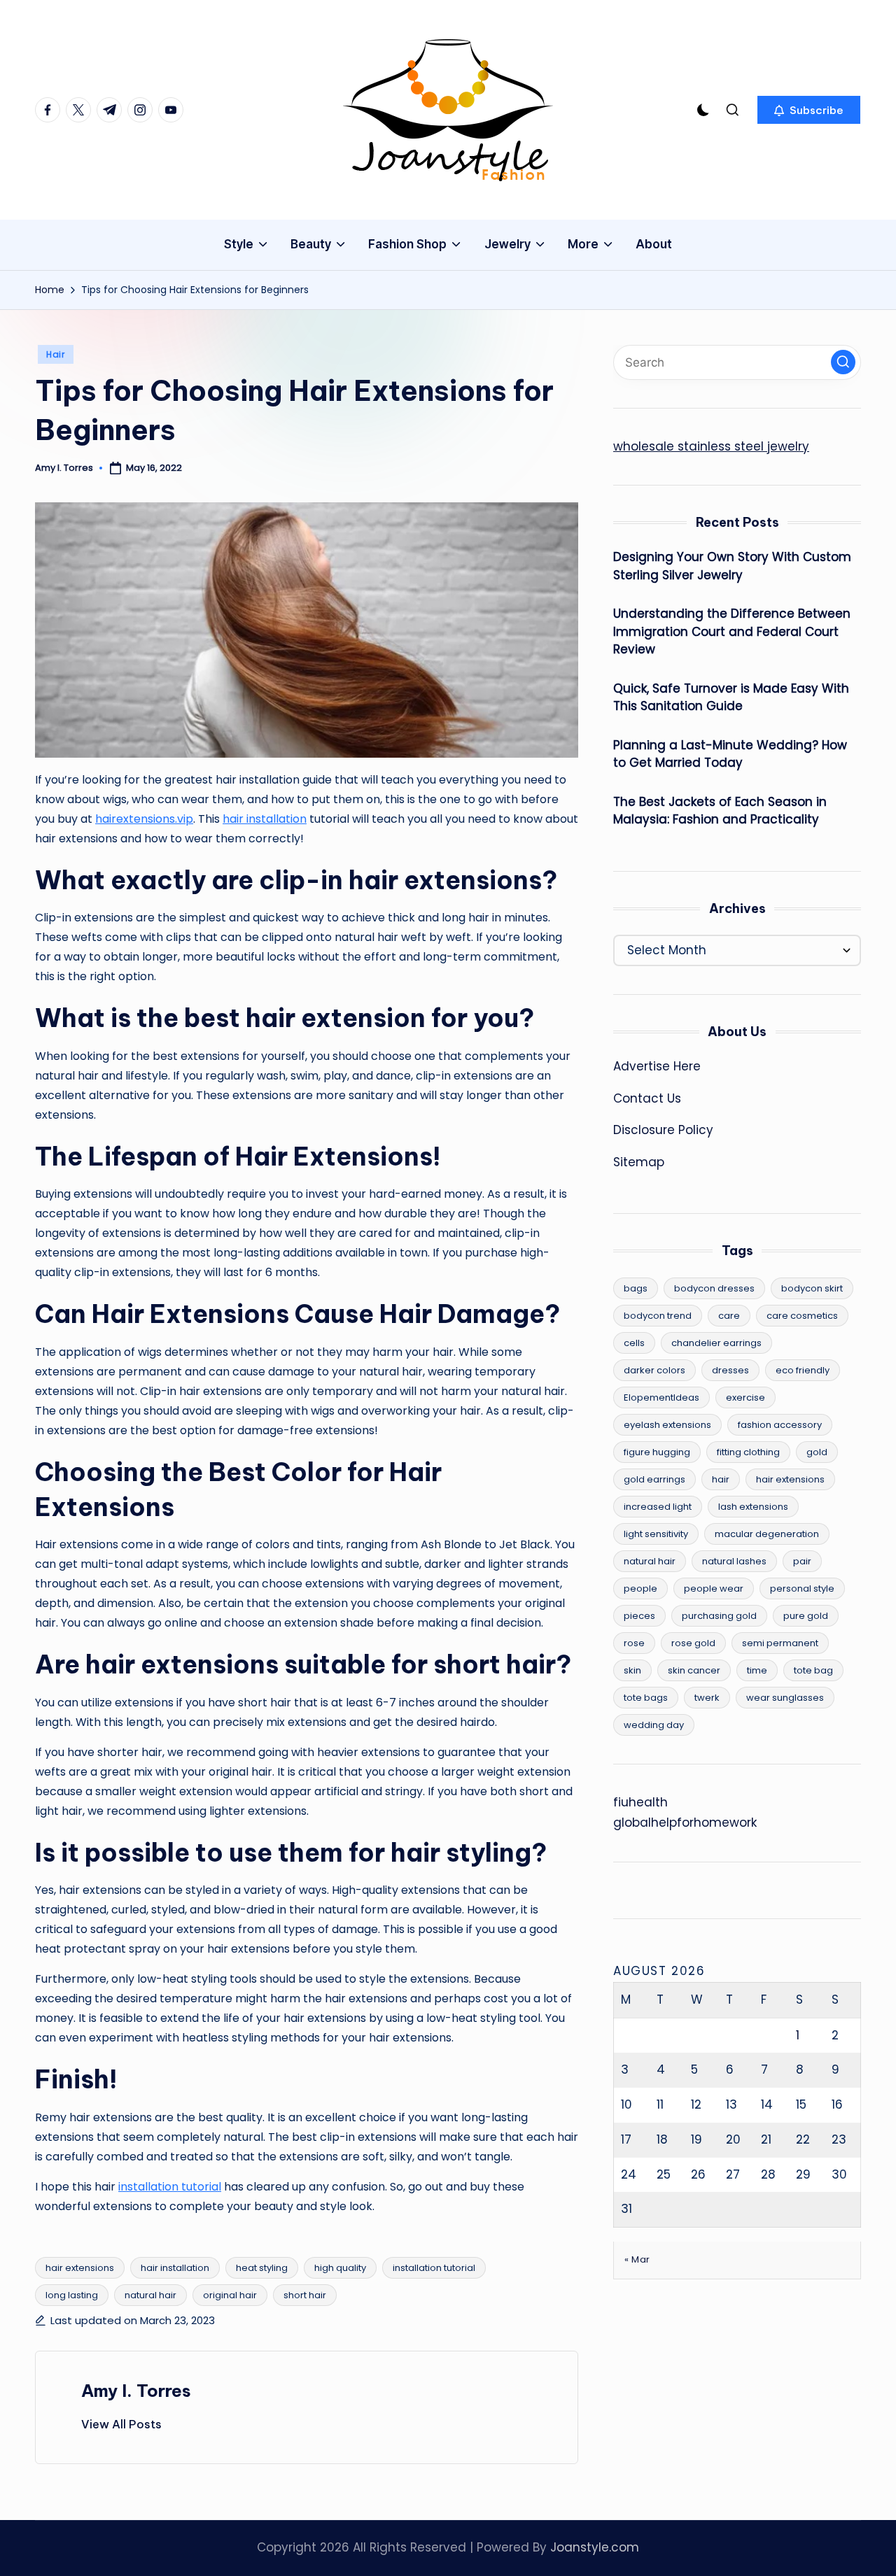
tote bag (813, 1670)
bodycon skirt (812, 1288)
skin (632, 1670)
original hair (230, 2295)
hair (721, 1479)
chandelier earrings (716, 1343)
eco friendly (803, 1370)
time (757, 1670)
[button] (809, 110)
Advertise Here (657, 1066)
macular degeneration (767, 1534)
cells (634, 1343)
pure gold (806, 1616)
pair (802, 1561)
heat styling (262, 2268)
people (640, 1588)
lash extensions (753, 1507)
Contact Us (647, 1098)
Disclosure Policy (663, 1130)
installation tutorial (170, 2187)
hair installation (265, 819)
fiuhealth (640, 1802)
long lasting (72, 2295)
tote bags (646, 1698)
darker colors (654, 1370)
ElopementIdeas (661, 1397)
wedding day (654, 1725)
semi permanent (780, 1643)
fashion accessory (780, 1425)
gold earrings (654, 1479)
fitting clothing (748, 1452)
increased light (658, 1507)
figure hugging (657, 1452)
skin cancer (694, 1670)
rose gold (693, 1643)
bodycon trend (658, 1316)
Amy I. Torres (136, 2391)
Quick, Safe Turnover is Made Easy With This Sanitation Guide (731, 698)
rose (634, 1643)
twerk (707, 1698)
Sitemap (639, 1162)
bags (636, 1288)
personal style (802, 1588)
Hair (56, 354)
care (729, 1316)
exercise (745, 1397)
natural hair (150, 2295)
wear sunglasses (785, 1698)
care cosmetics (802, 1316)
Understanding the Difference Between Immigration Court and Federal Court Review (732, 631)
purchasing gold (719, 1616)
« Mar (637, 2259)
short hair (305, 2295)
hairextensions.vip (144, 819)
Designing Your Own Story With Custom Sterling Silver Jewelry (732, 566)
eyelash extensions (667, 1425)
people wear (714, 1588)
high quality (340, 2268)
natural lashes (734, 1561)
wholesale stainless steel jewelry (711, 446)
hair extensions (80, 2268)
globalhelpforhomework (685, 1823)
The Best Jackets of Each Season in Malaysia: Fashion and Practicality (720, 811)
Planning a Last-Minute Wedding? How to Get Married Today (730, 754)
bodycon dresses (714, 1288)
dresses (730, 1370)
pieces (639, 1616)
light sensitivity (656, 1534)
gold (817, 1452)
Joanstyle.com (595, 2547)
